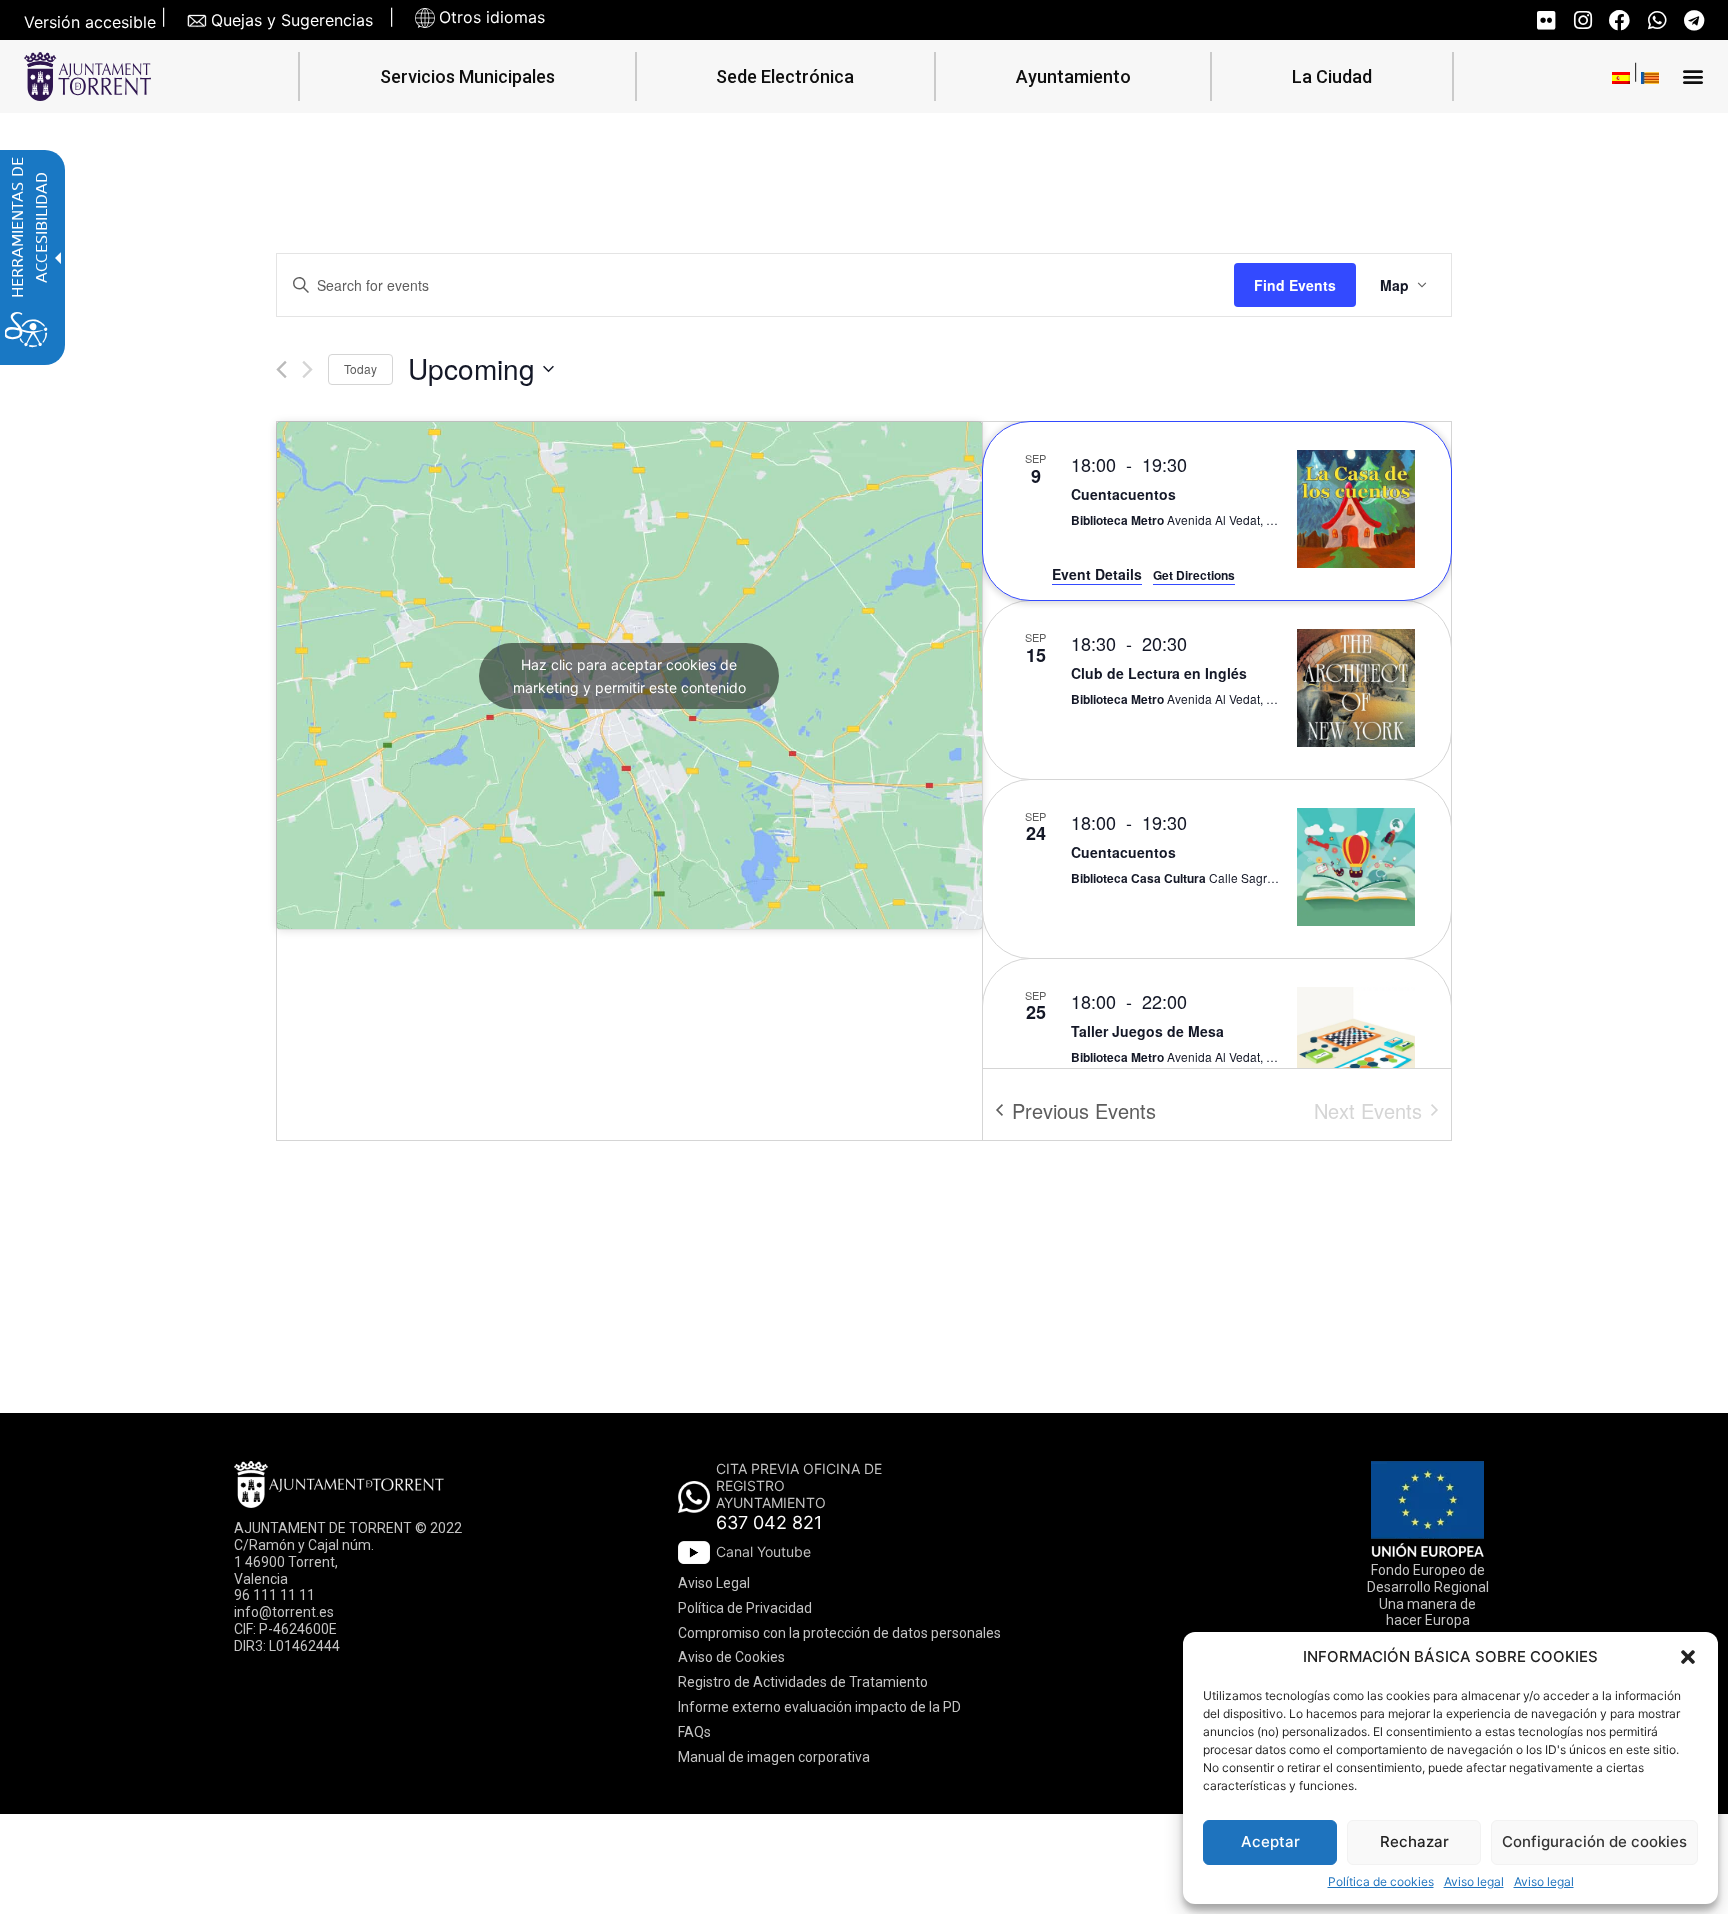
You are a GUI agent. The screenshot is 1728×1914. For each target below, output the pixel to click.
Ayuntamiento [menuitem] (1073, 76)
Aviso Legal (714, 1583)
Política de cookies (1381, 1882)
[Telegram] (1693, 20)
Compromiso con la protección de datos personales (839, 1633)
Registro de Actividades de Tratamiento (803, 1682)
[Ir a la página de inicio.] (87, 76)
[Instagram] (1582, 20)
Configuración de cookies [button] (1594, 1841)
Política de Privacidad (745, 1608)
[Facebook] (1619, 20)
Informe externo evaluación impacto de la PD (819, 1707)
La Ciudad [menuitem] (1332, 76)
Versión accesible (90, 22)
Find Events (1295, 285)
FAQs (694, 1732)
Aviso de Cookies (731, 1657)
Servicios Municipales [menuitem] (467, 76)
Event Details (1097, 574)
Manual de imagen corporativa (774, 1757)
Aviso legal (1474, 1882)
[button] (1688, 1657)
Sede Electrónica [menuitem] (785, 76)
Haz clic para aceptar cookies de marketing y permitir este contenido (629, 676)
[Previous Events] (281, 369)
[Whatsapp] (1656, 20)
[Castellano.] (1621, 76)
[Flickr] (1545, 20)
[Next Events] (307, 369)
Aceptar (1270, 1841)
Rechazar (1414, 1841)
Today (360, 368)
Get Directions (1194, 575)
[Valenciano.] (1650, 76)
